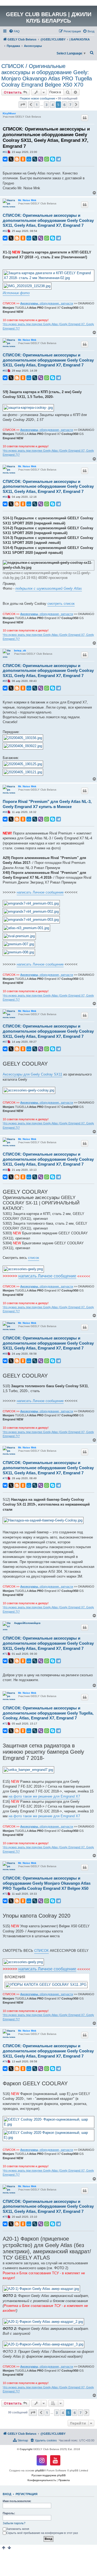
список (34, 1258)
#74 (5, 2061)
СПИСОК (41, 1951)
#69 (5, 1354)
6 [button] (64, 105)
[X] (11, 159)
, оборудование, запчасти (47, 303)
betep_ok (20, 650)
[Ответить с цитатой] (85, 118)
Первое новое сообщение (38, 98)
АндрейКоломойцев (27, 1623)
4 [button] (52, 105)
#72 (5, 1724)
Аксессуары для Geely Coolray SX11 (32, 1074)
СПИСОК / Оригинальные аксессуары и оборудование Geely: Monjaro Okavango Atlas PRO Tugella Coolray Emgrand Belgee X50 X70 (47, 75)
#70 (5, 1478)
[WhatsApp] (47, 159)
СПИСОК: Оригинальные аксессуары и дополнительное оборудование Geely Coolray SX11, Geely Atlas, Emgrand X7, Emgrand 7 (46, 138)
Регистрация (27, 2494)
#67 (5, 1042)
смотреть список (61, 604)
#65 (5, 681)
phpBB (40, 2470)
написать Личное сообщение (40, 892)
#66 (5, 812)
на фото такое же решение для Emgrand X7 (44, 1796)
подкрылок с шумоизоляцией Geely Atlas (49, 588)
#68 (5, 1170)
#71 (5, 1654)
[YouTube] (55, 2460)
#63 (5, 371)
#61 (5, 152)
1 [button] (37, 105)
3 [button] (46, 105)
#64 (5, 497)
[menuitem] (14, 31)
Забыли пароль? (14, 2523)
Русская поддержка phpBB (49, 2475)
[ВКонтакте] (5, 159)
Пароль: (9, 2513)
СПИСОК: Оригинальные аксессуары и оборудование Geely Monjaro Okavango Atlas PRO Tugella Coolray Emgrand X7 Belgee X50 (47, 1883)
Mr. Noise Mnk (27, 200)
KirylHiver (9, 113)
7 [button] (70, 105)
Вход (7, 2494)
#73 (5, 1894)
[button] (23, 105)
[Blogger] (17, 159)
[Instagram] (42, 2460)
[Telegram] (58, 159)
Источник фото (16, 293)
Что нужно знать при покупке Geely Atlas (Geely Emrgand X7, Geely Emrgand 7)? (48, 326)
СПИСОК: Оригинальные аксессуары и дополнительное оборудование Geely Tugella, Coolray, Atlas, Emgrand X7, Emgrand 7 (48, 1713)
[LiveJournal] (35, 159)
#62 (5, 231)
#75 (5, 2217)
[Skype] (53, 159)
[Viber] (41, 159)
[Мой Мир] (29, 159)
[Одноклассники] (23, 159)
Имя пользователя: (17, 2501)
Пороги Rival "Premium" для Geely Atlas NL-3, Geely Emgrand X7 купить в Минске (47, 804)
